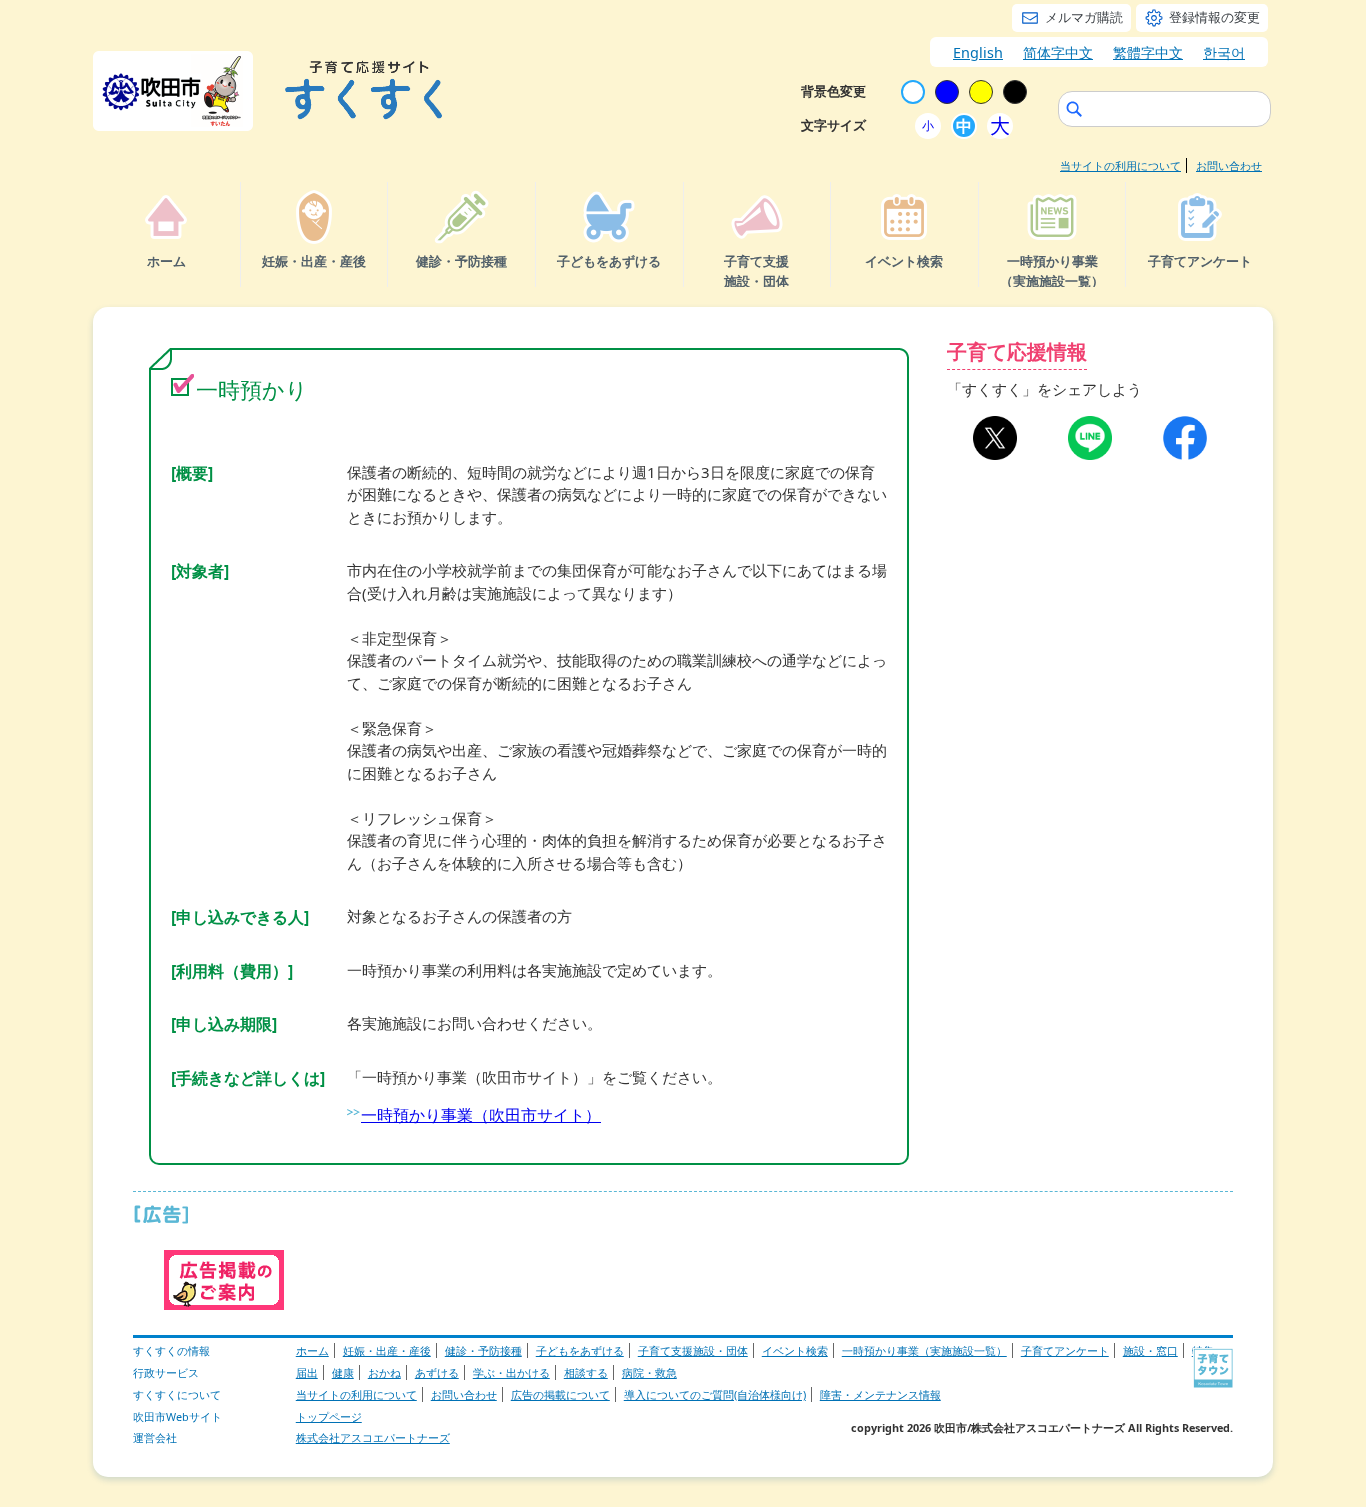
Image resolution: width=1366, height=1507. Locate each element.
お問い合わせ (1229, 165)
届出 (307, 1372)
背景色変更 (833, 91)
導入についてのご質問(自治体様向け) (715, 1394)
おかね (384, 1372)
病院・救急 (649, 1372)
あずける (437, 1372)
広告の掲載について (560, 1394)
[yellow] (981, 92)
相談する (586, 1372)
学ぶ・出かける (511, 1372)
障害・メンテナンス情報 (880, 1394)
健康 (343, 1372)
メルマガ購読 (1084, 17)
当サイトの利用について (1120, 165)
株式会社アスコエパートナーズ (373, 1437)
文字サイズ (833, 125)
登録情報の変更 (1214, 17)
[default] (913, 92)
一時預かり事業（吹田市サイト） (481, 1115)
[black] (1015, 92)
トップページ (329, 1416)
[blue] (947, 92)
